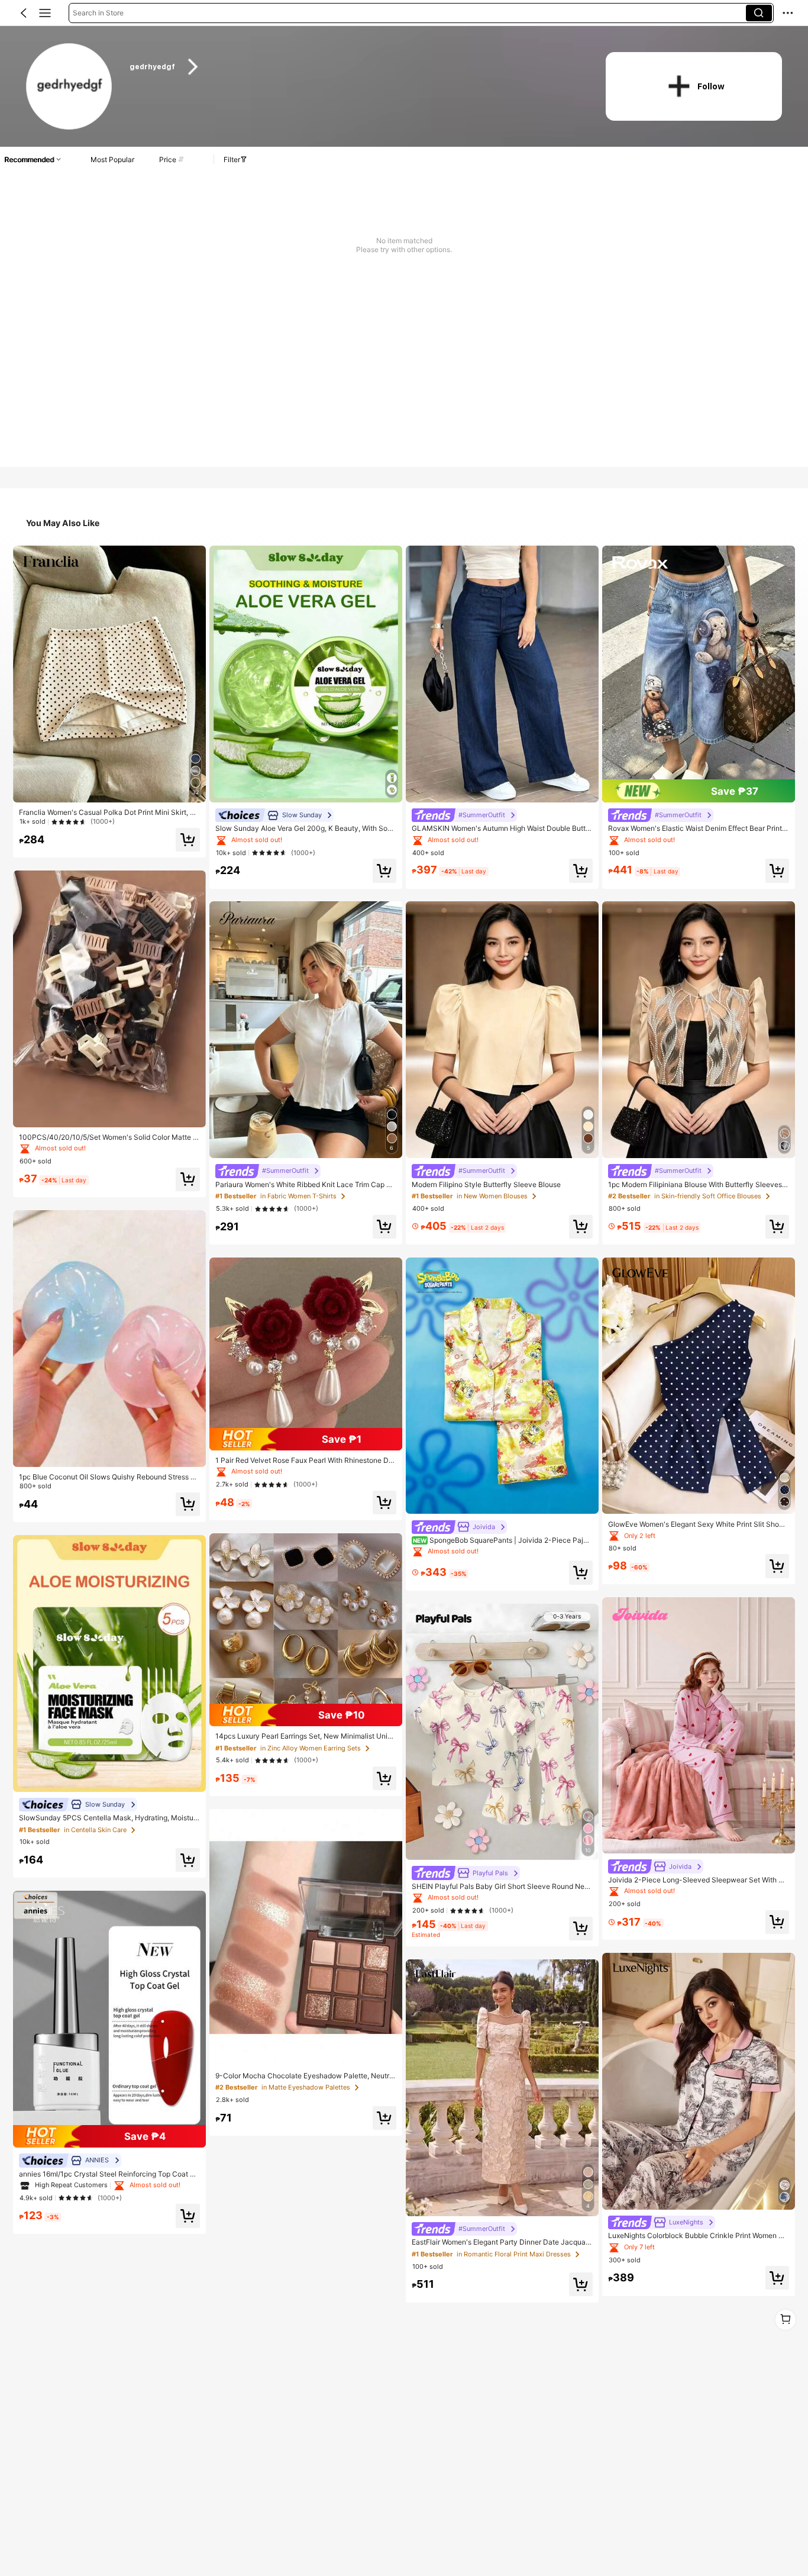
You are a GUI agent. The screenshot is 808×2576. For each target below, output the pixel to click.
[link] (70, 87)
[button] (24, 13)
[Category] (45, 13)
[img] (109, 2136)
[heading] (355, 67)
